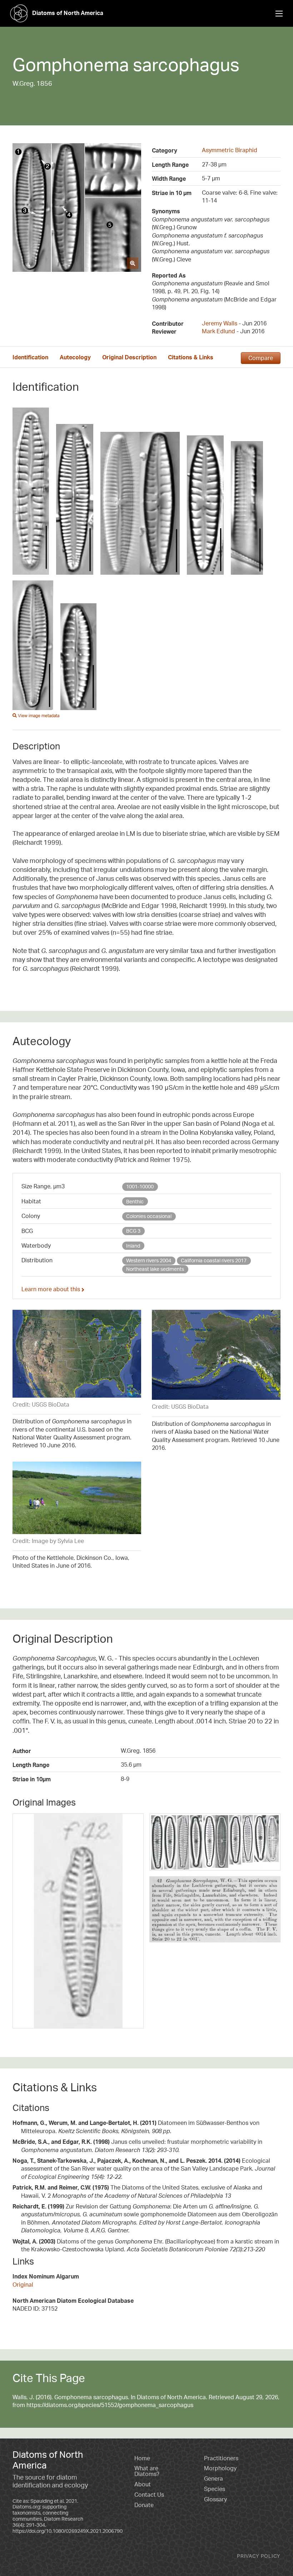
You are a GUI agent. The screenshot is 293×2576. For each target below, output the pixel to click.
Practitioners (221, 2458)
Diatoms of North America (68, 13)
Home (142, 2458)
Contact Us (149, 2495)
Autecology (75, 357)
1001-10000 (140, 1186)
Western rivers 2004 (149, 1260)
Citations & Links (191, 357)
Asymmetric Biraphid (230, 150)
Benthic (135, 1201)
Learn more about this (51, 1289)
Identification (30, 357)
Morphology (220, 2468)
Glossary (215, 2499)
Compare (261, 358)
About (143, 2484)
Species (215, 2489)
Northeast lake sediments (155, 1269)
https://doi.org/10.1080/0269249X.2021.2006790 (68, 2531)
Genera (213, 2478)
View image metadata (38, 716)
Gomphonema (71, 64)
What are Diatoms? (147, 2471)
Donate (144, 2505)
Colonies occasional (149, 1216)
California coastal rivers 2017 (214, 1260)
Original (23, 2285)
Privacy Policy (259, 2556)
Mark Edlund (218, 331)
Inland (133, 1246)
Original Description (129, 357)
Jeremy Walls (220, 323)
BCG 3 (133, 1231)
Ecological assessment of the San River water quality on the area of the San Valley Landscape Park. (144, 2169)
